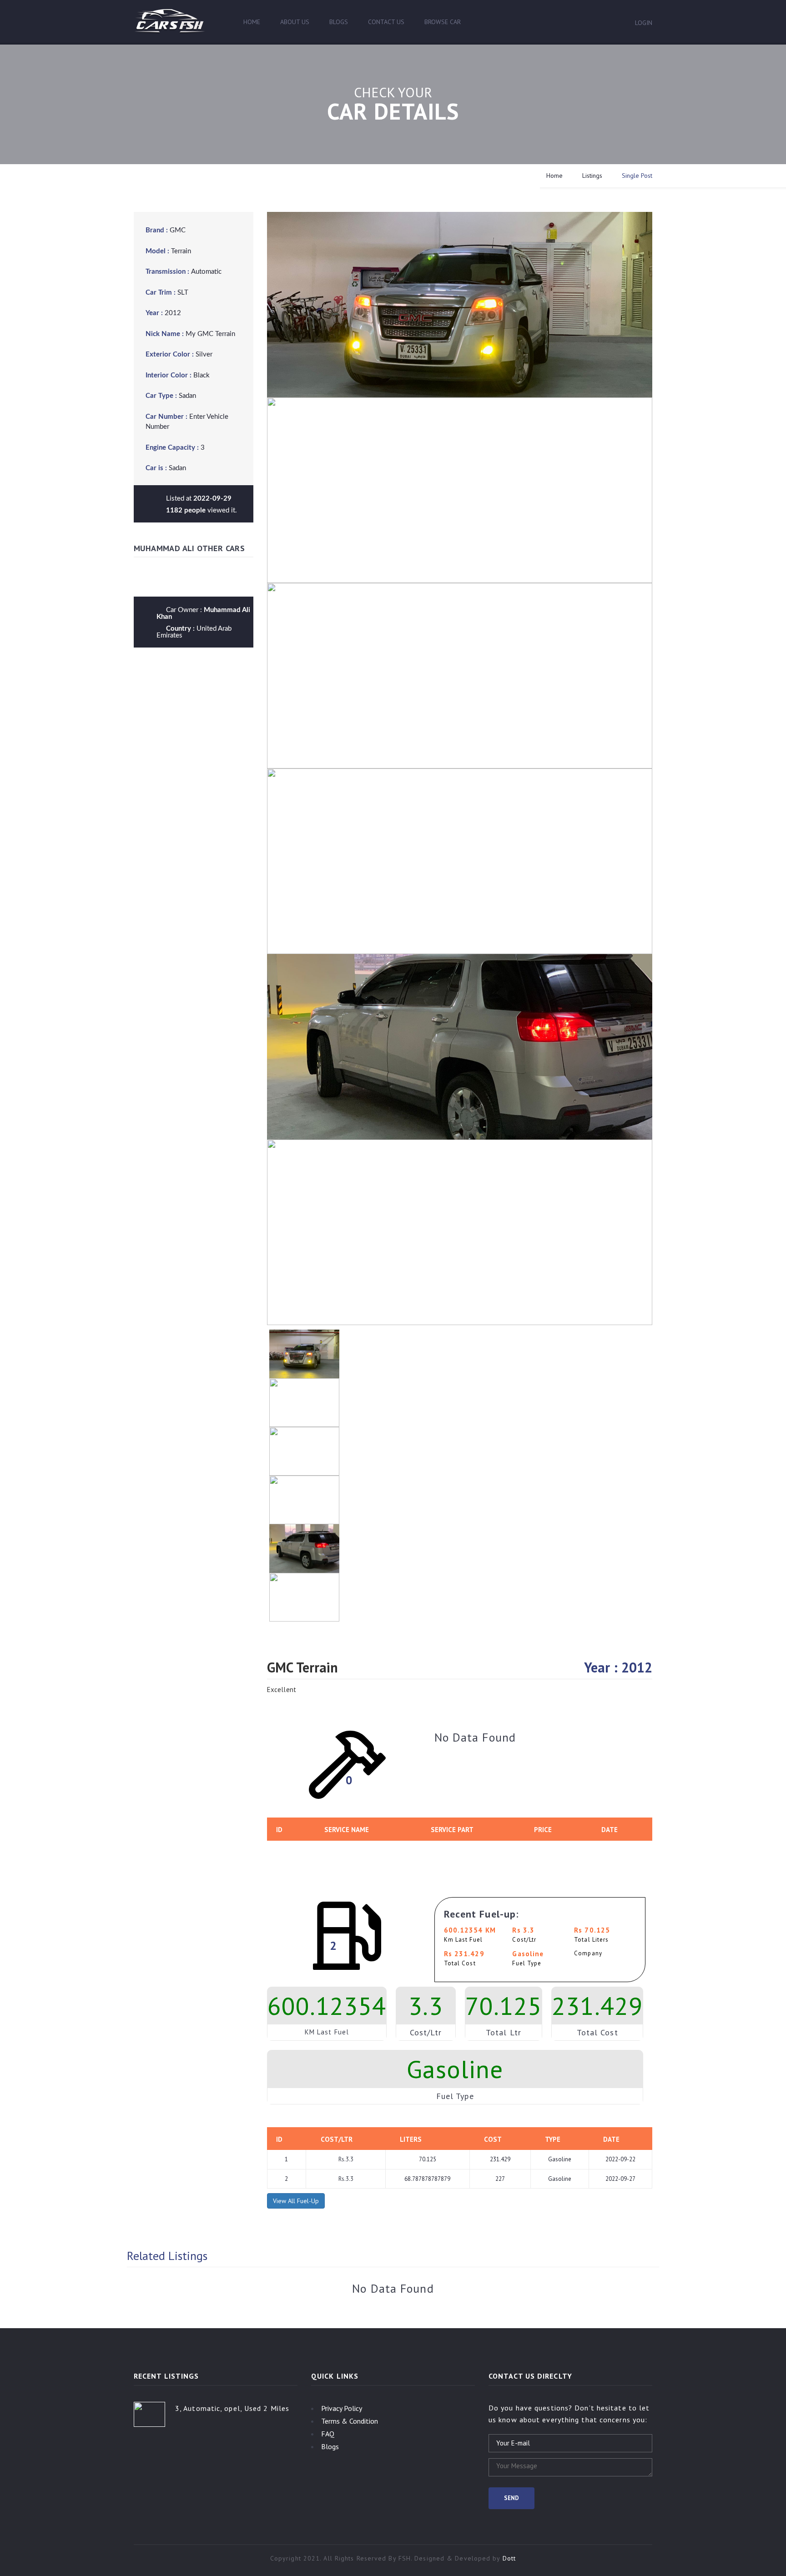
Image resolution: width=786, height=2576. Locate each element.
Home (252, 22)
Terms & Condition (350, 2421)
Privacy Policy (342, 2408)
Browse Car (443, 22)
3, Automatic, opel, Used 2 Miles (232, 2408)
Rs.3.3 (346, 2159)
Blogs (339, 22)
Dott (509, 2558)
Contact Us (386, 22)
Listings (592, 176)
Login (644, 23)
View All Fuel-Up (296, 2201)
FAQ (328, 2434)
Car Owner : (203, 613)
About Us (295, 22)
